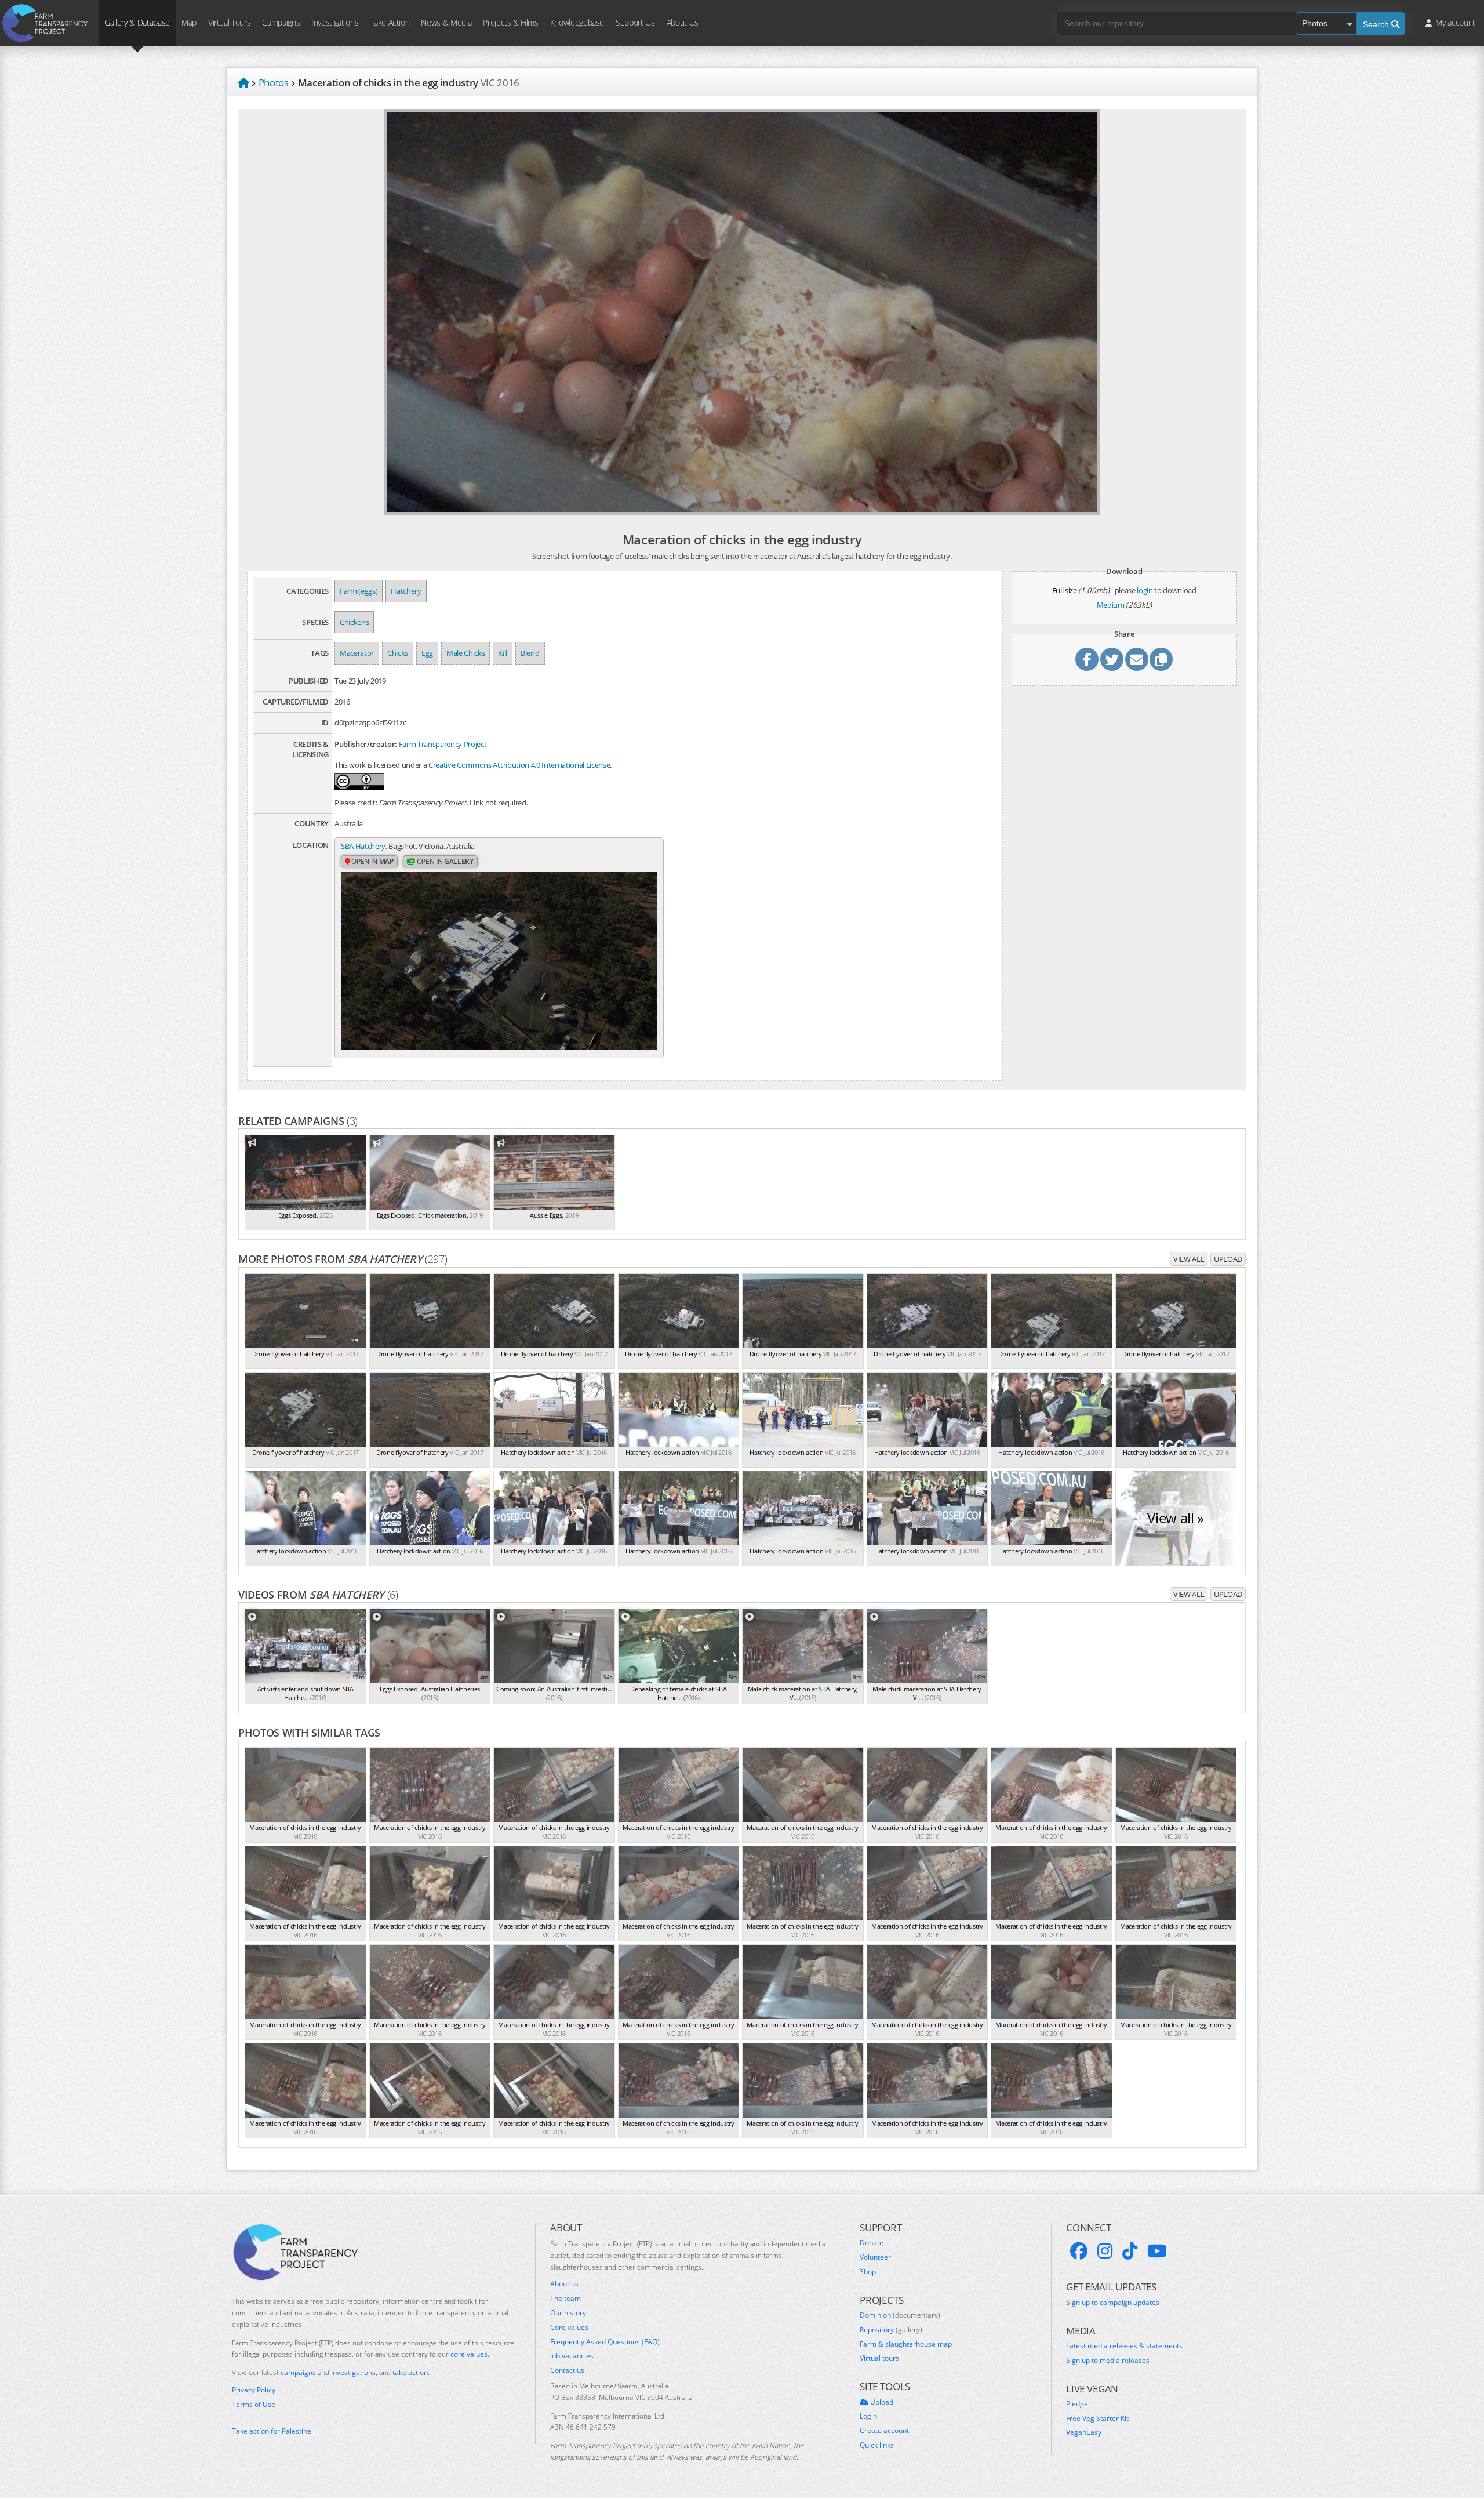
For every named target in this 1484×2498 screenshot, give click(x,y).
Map (189, 22)
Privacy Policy (254, 2390)
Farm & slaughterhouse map (906, 2344)
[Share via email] (1137, 659)
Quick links (877, 2445)
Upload (1228, 1259)
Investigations (335, 22)
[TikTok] (1130, 2251)
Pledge (1077, 2404)
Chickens (354, 622)
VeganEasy (1084, 2432)
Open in (372, 861)
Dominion (900, 2315)
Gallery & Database (137, 22)
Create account (884, 2431)
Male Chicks (465, 653)
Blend (530, 653)
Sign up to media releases (1108, 2361)
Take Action (390, 22)
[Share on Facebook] (1087, 659)
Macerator (357, 653)
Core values (569, 2328)
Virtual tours (879, 2358)
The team (565, 2299)
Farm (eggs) (359, 591)
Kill (503, 653)
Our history (568, 2313)
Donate (872, 2243)
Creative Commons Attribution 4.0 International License (519, 765)
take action (410, 2372)
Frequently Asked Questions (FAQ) (605, 2342)
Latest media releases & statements (1124, 2346)
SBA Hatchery (363, 846)
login (1145, 590)
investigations (353, 2372)
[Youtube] (1157, 2251)
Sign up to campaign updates (1113, 2303)
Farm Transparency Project (443, 744)
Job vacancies (572, 2356)
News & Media (446, 22)
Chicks (398, 653)
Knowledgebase (577, 22)
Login (868, 2416)
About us (564, 2284)
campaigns (298, 2372)
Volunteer (875, 2257)
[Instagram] (1105, 2251)
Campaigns (281, 22)
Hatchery (406, 591)
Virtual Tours (229, 22)
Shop (868, 2272)
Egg (427, 653)
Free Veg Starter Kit (1097, 2419)
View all (1189, 1259)
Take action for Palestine (272, 2431)
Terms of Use (254, 2405)
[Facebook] (1079, 2251)
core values (469, 2354)
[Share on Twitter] (1112, 659)
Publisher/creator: (366, 744)
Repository (891, 2330)
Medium (1111, 605)
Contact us (567, 2370)
